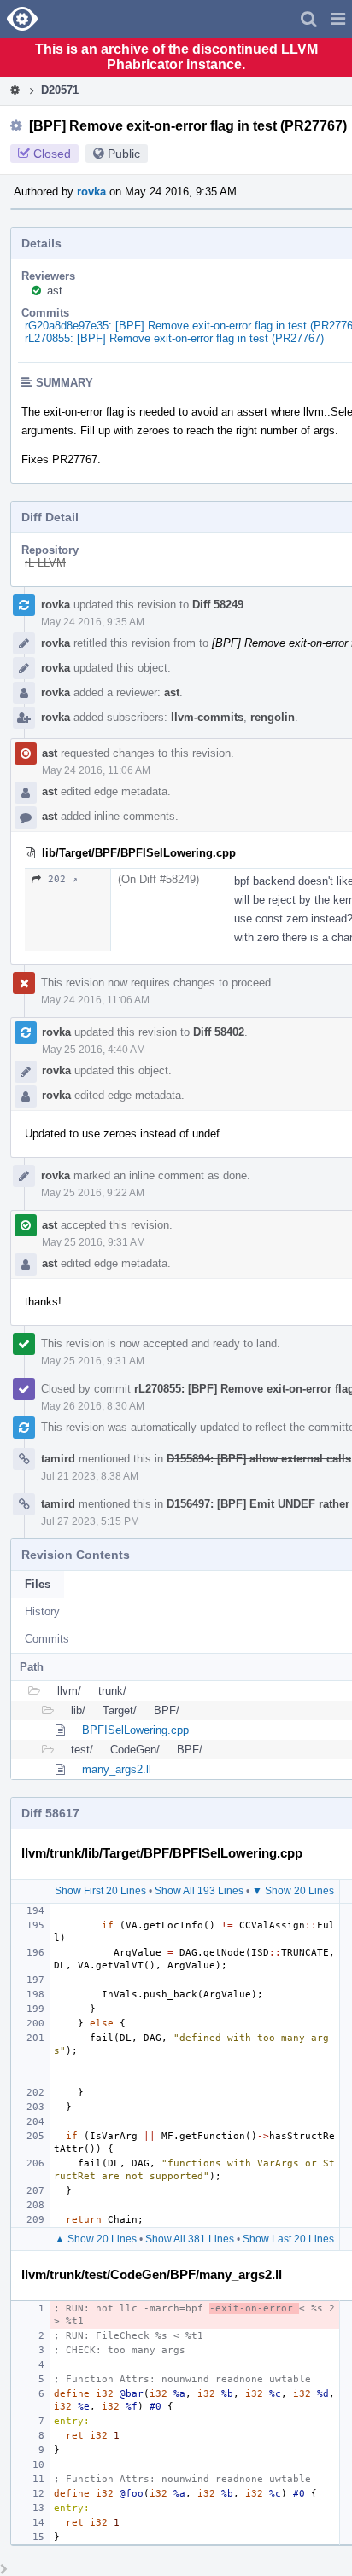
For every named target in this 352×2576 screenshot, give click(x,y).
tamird (58, 1459)
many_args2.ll (117, 1769)
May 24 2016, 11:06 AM (96, 770)
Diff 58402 (219, 1032)
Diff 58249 (218, 605)
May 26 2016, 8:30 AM (93, 1406)
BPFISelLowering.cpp (135, 1730)
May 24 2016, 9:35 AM (93, 622)
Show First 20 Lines (100, 1891)
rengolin (273, 717)
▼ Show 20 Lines (293, 1891)
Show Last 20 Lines (288, 2239)
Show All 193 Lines (199, 1891)
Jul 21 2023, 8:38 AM (90, 1476)
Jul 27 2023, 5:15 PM (90, 1521)
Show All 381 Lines (190, 2239)
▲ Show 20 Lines (96, 2239)
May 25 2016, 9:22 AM (93, 1193)
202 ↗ (63, 879)
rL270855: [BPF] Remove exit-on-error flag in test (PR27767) (174, 338)
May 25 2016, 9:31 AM (94, 1242)
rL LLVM (45, 563)
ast (55, 291)
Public (124, 154)
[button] (338, 19)
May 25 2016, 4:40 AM (94, 1050)
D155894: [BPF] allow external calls (259, 1459)
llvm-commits (207, 717)
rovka (91, 192)
